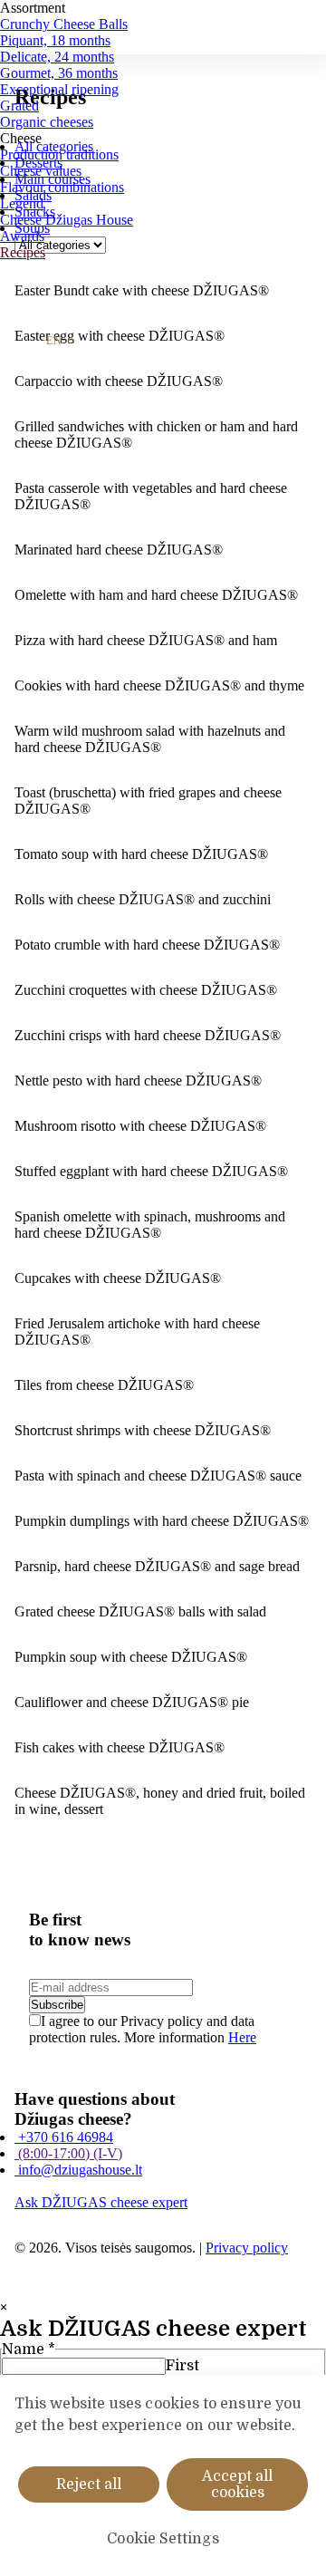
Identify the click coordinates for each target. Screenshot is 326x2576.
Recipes (23, 252)
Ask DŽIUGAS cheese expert (101, 2202)
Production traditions (59, 154)
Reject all (89, 2484)
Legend (22, 203)
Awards (22, 236)
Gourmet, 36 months (59, 73)
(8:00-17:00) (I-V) (68, 2153)
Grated (19, 106)
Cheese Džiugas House (67, 220)
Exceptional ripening (59, 89)
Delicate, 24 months (57, 57)
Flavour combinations (62, 187)
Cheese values (41, 171)
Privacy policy (247, 2248)
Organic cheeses (47, 122)
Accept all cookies (237, 2484)
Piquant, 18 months (55, 40)
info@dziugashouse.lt (78, 2170)
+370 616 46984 (64, 2137)
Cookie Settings (163, 2539)
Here (242, 2037)
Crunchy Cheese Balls (64, 24)
